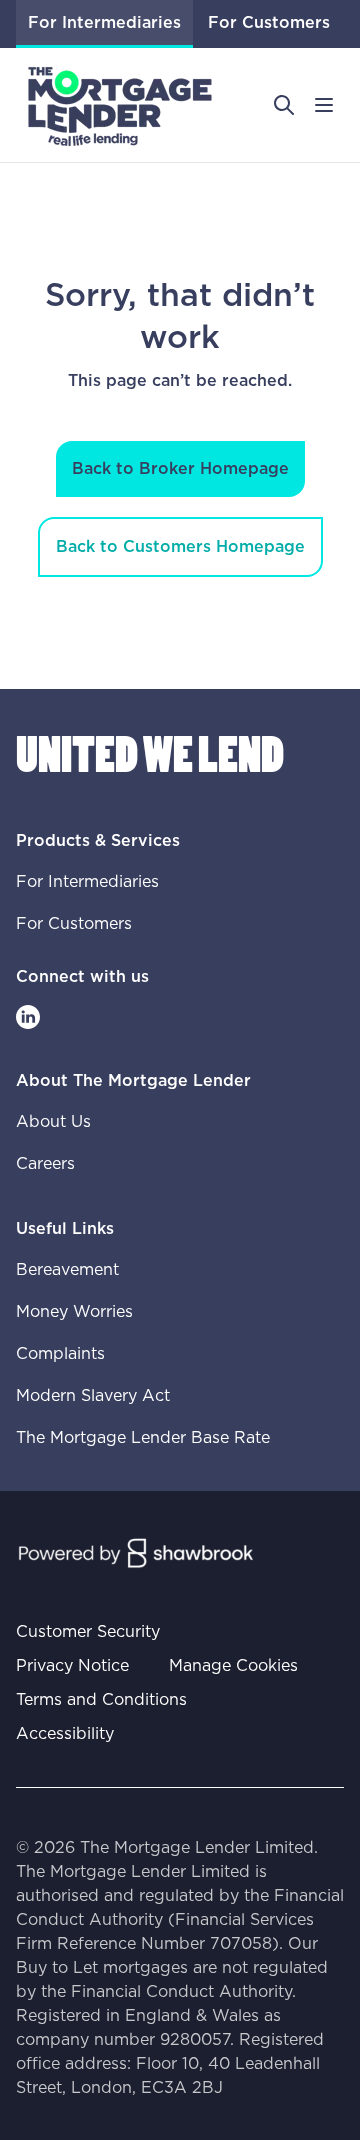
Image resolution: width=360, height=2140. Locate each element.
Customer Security (88, 1632)
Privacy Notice (72, 1666)
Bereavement (67, 1270)
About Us (53, 1122)
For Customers (269, 23)
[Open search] (284, 105)
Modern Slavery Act (93, 1396)
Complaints (60, 1354)
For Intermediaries (104, 23)
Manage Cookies (233, 1666)
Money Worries (74, 1312)
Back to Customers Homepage (180, 547)
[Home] (120, 105)
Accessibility (65, 1734)
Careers (45, 1164)
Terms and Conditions (101, 1700)
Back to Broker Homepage (180, 469)
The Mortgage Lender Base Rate (143, 1438)
